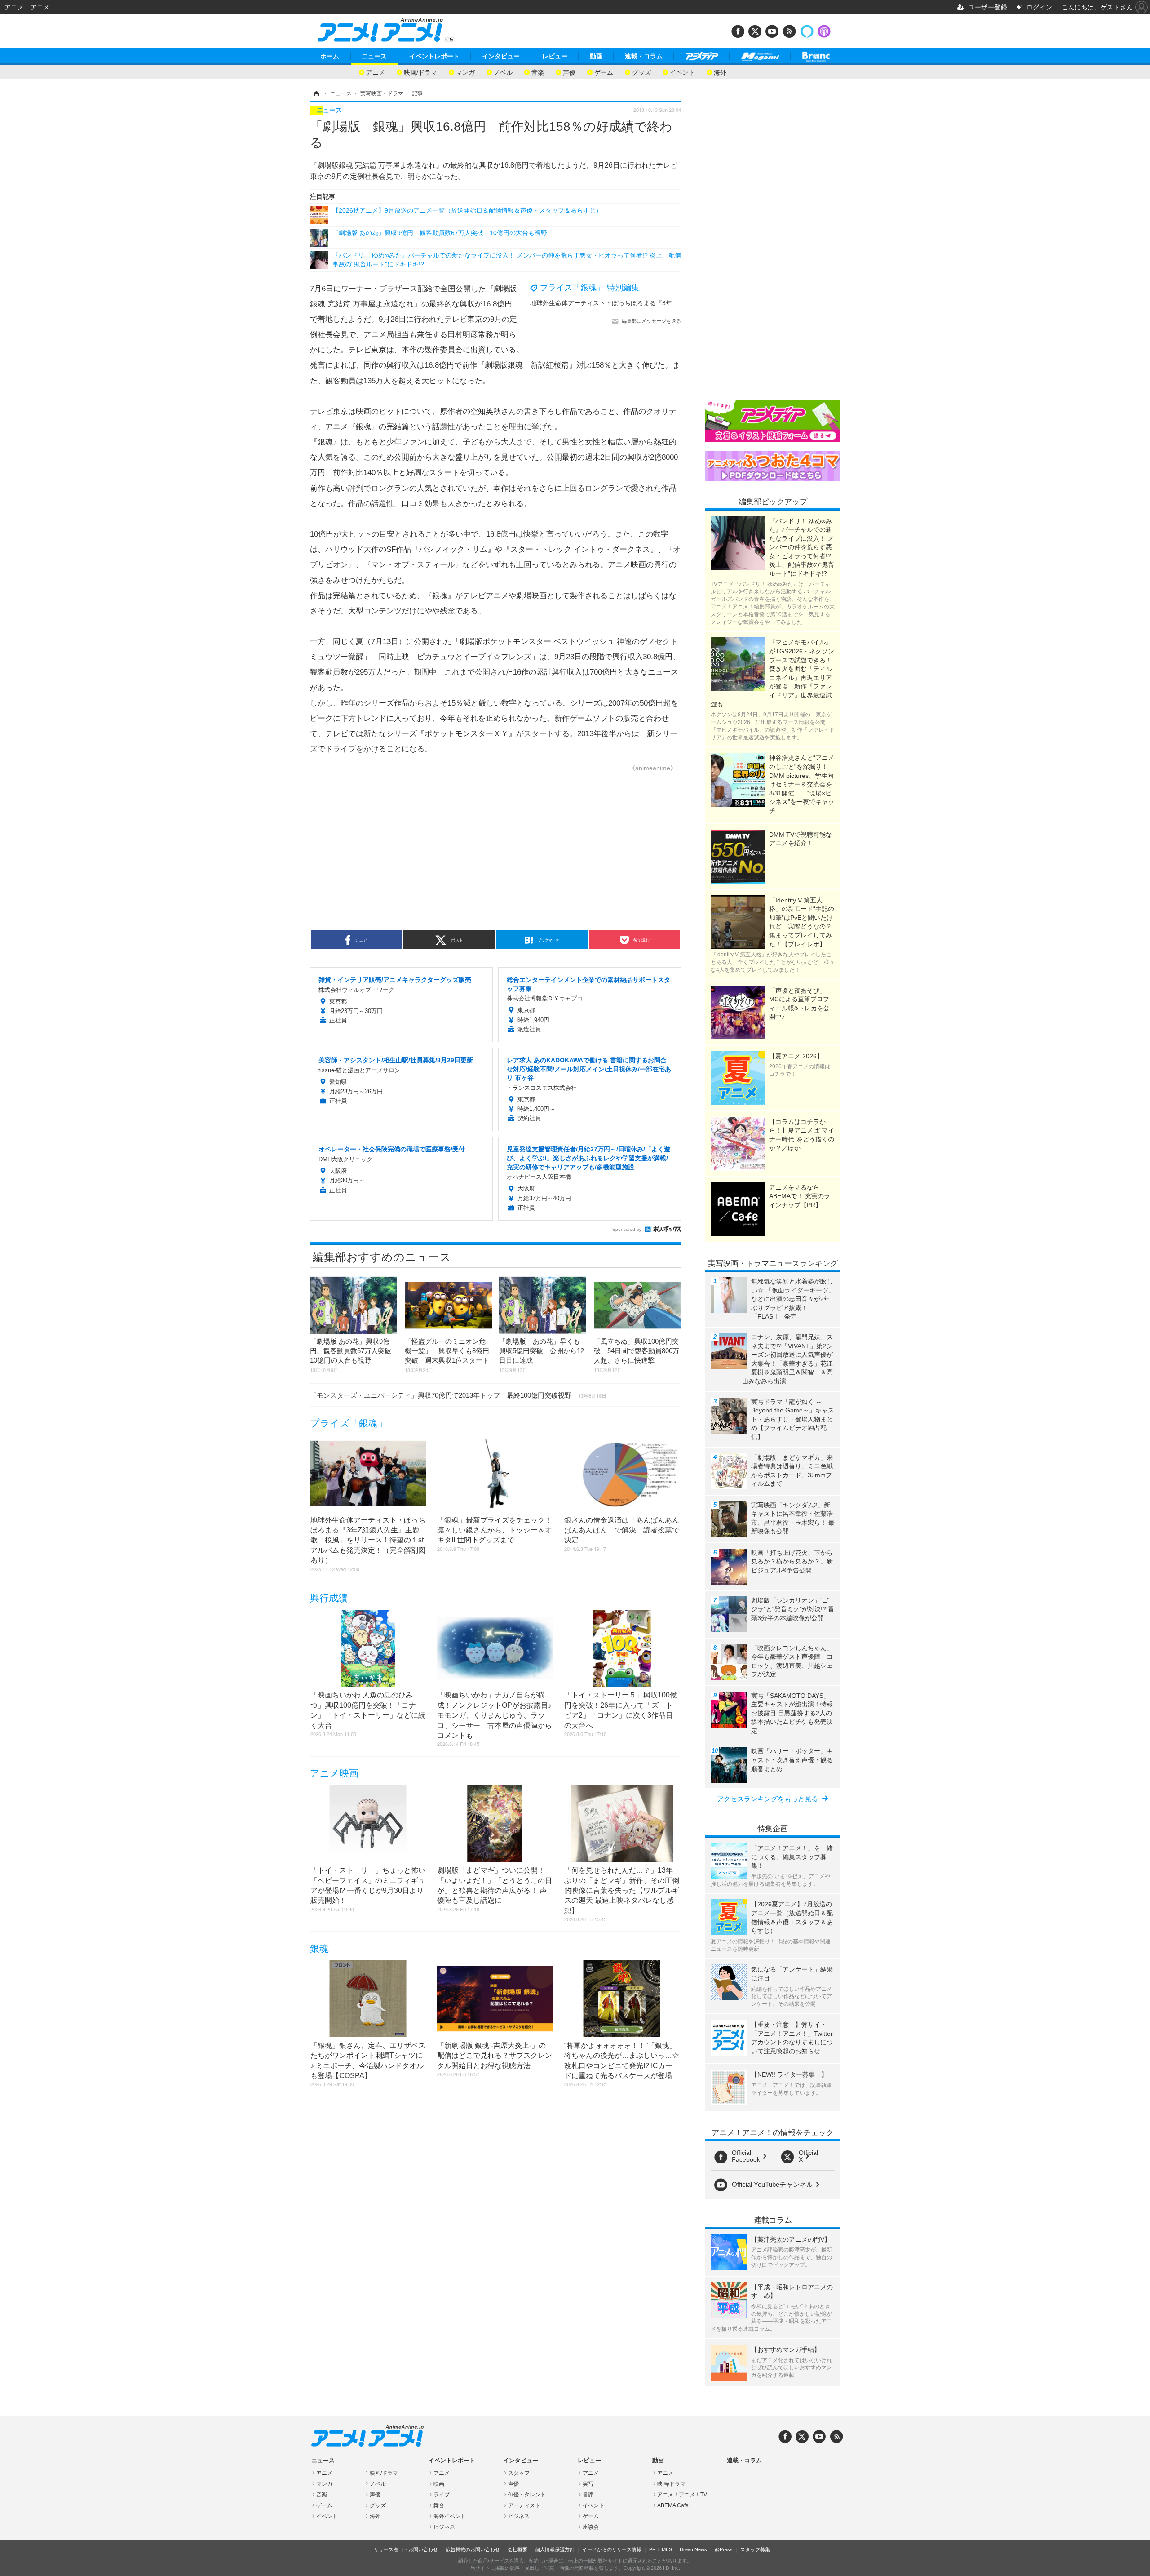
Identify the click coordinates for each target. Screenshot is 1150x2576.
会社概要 (517, 2549)
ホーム (330, 56)
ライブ (442, 2495)
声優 (569, 72)
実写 (588, 2484)
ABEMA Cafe (673, 2505)
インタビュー (501, 56)
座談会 (591, 2527)
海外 (720, 72)
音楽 (538, 72)
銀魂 (319, 1948)
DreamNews (693, 2549)
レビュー (555, 56)
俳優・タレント (527, 2495)
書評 (588, 2495)
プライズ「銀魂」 (349, 1423)
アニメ (376, 72)
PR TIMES (661, 2549)
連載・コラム (644, 56)
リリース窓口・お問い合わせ (406, 2549)
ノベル (503, 72)
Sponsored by (627, 1229)
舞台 (439, 2505)
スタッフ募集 (755, 2549)
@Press (724, 2549)
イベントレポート (434, 56)
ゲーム (604, 72)
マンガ (465, 72)
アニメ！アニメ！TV (682, 2495)
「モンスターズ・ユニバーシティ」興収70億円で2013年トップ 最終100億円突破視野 (458, 1395)
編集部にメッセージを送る (651, 321)
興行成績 (329, 1598)
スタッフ (519, 2473)
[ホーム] (316, 93)
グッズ (641, 72)
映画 (439, 2484)
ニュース (374, 56)
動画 (596, 56)
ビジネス (444, 2527)
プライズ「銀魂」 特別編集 (590, 288)
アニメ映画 (334, 1773)
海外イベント (450, 2516)
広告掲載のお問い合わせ (473, 2549)
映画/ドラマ (420, 72)
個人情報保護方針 (555, 2549)
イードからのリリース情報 (612, 2549)
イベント (682, 72)
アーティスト (524, 2505)
